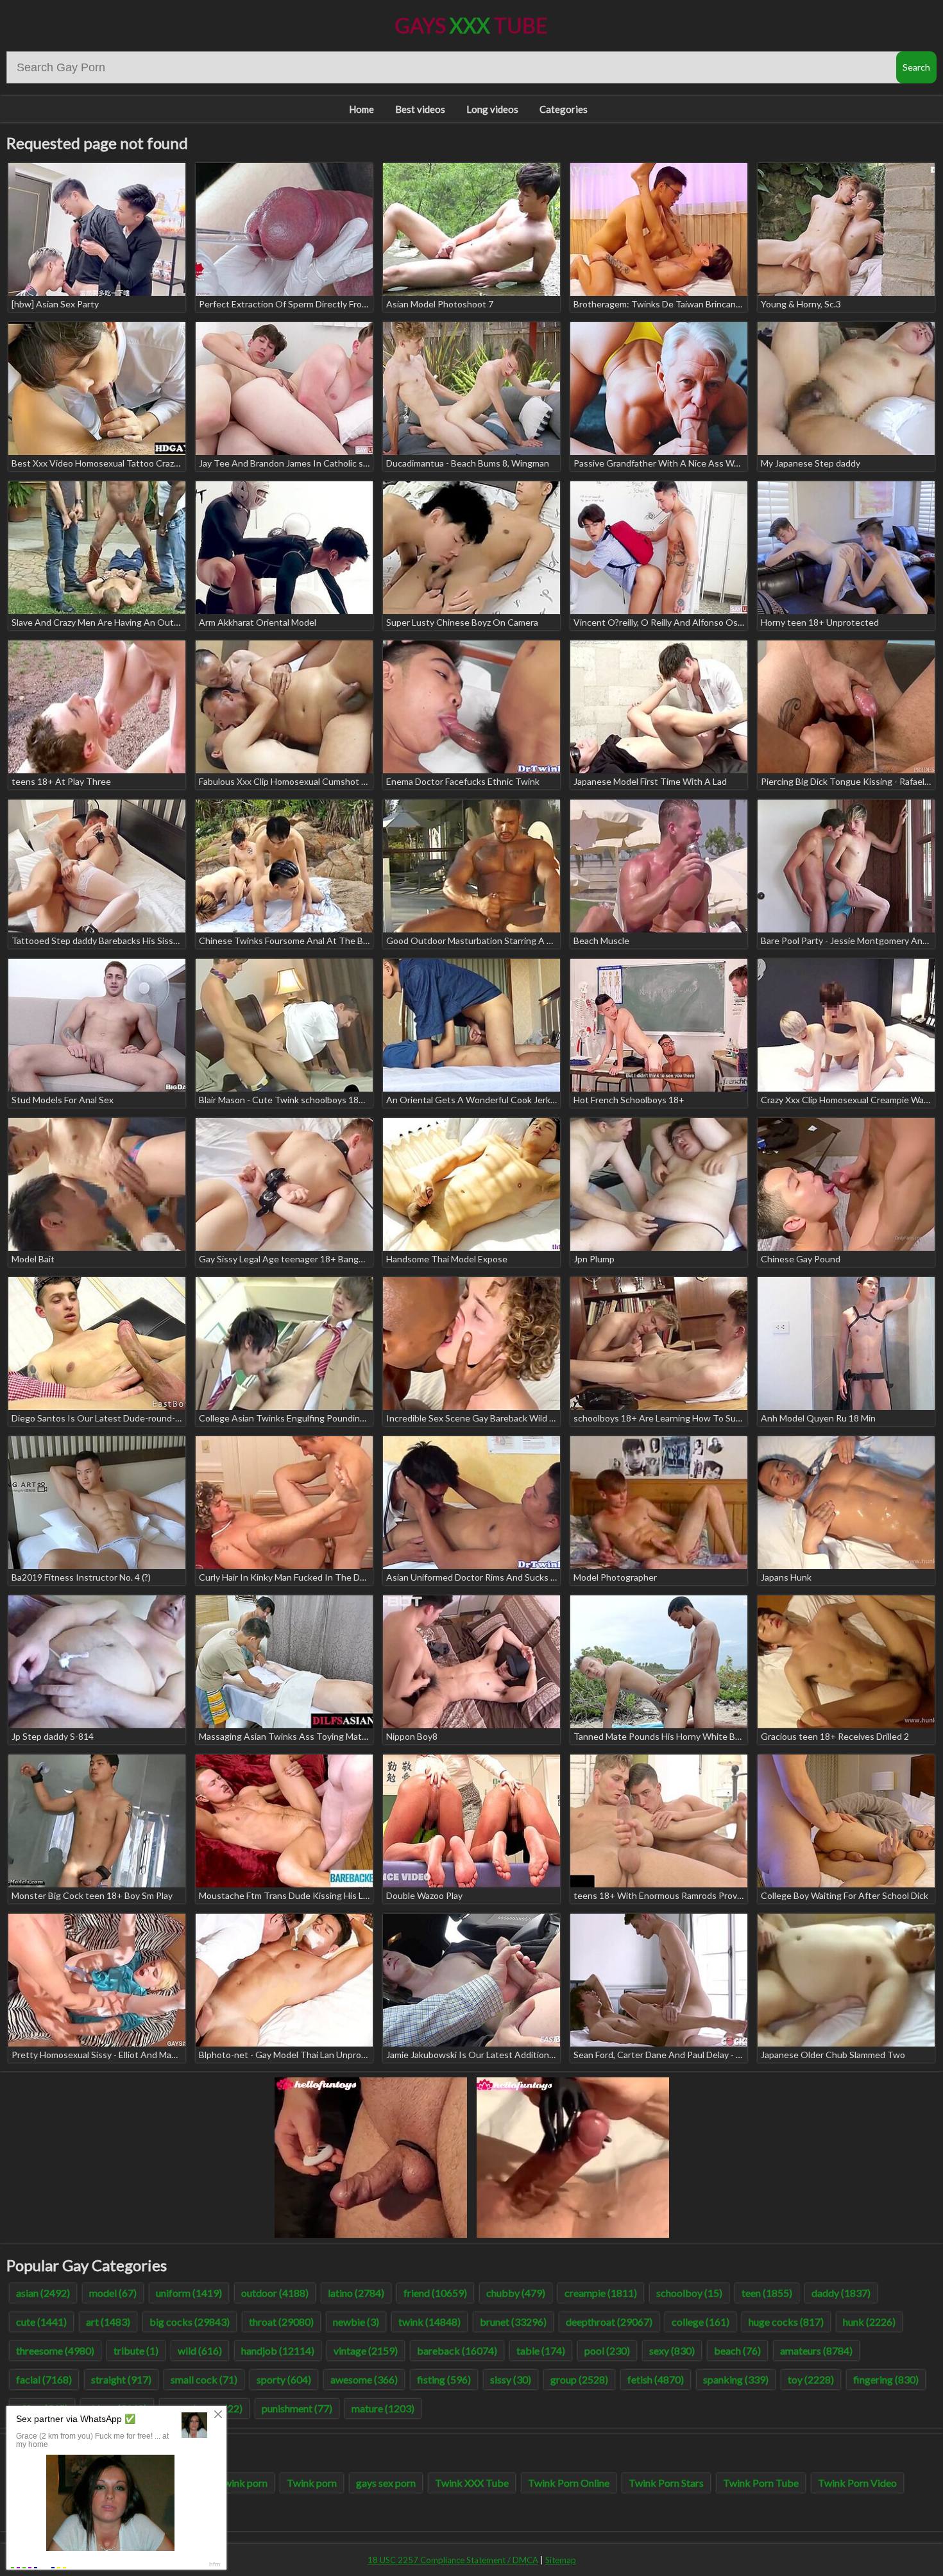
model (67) (113, 2293)
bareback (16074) (457, 2350)
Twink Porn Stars (666, 2483)
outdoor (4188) (275, 2293)
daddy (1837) (841, 2293)
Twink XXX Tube (472, 2483)
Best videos (420, 109)
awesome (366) (364, 2379)
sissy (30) (511, 2379)
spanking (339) (736, 2379)
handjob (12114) (278, 2350)
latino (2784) (356, 2293)
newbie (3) (356, 2322)
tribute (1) (136, 2350)
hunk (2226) (869, 2322)
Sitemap (561, 2560)
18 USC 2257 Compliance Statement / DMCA (453, 2560)
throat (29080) (281, 2322)
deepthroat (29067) (609, 2322)
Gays (471, 25)
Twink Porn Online (569, 2483)
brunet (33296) (513, 2322)
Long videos (492, 109)
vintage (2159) (366, 2350)
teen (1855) (767, 2293)
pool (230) (607, 2350)
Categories (564, 109)
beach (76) (737, 2350)
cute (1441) (41, 2322)
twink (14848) (429, 2322)
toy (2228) (811, 2379)
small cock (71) (204, 2379)
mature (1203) (383, 2408)
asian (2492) (43, 2293)
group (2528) (579, 2379)
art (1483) (108, 2322)
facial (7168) (44, 2379)
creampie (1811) (601, 2293)
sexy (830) (672, 2350)
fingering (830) (886, 2379)
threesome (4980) (55, 2350)
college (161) (701, 2322)
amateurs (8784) (816, 2350)
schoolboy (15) (689, 2293)
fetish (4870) (656, 2379)
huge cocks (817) (786, 2322)
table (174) (541, 2350)
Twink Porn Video (857, 2483)
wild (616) (200, 2350)
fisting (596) (444, 2379)
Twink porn (312, 2483)
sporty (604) (284, 2379)
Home (361, 109)
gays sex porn (386, 2483)
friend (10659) (435, 2293)
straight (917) (121, 2379)
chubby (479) (516, 2293)
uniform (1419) (189, 2293)
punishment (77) (297, 2408)
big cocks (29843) (190, 2322)
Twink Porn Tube (761, 2483)
